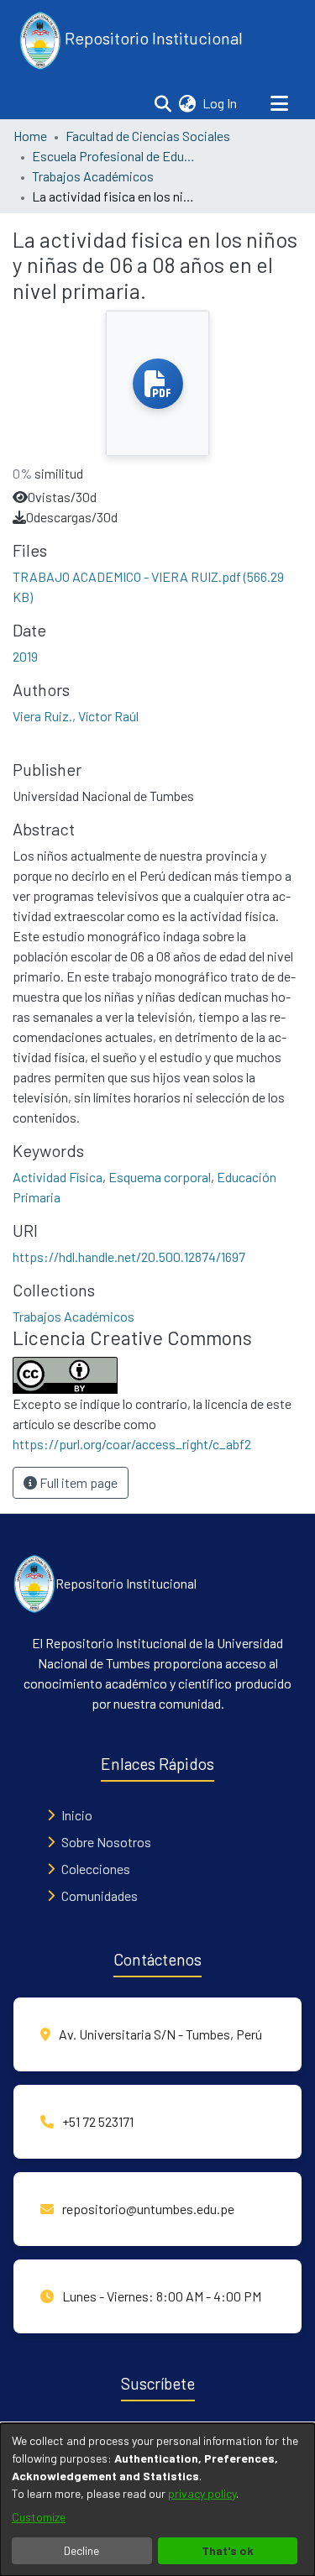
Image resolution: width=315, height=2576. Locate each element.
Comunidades (100, 1895)
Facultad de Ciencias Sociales (148, 136)
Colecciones (96, 1869)
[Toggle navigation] (279, 103)
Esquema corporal (160, 1177)
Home (30, 136)
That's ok (228, 2550)
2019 (25, 656)
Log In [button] (220, 103)
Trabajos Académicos (93, 176)
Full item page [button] (77, 1482)
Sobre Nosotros (106, 1842)
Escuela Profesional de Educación (116, 156)
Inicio (77, 1815)
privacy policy (202, 2493)
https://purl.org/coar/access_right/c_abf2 (132, 1444)
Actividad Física (58, 1177)
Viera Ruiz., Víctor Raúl (76, 716)
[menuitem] (187, 103)
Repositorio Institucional (152, 38)
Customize (39, 2517)
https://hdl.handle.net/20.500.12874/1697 (129, 1257)
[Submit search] (163, 103)
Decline (81, 2550)
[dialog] (157, 2500)
